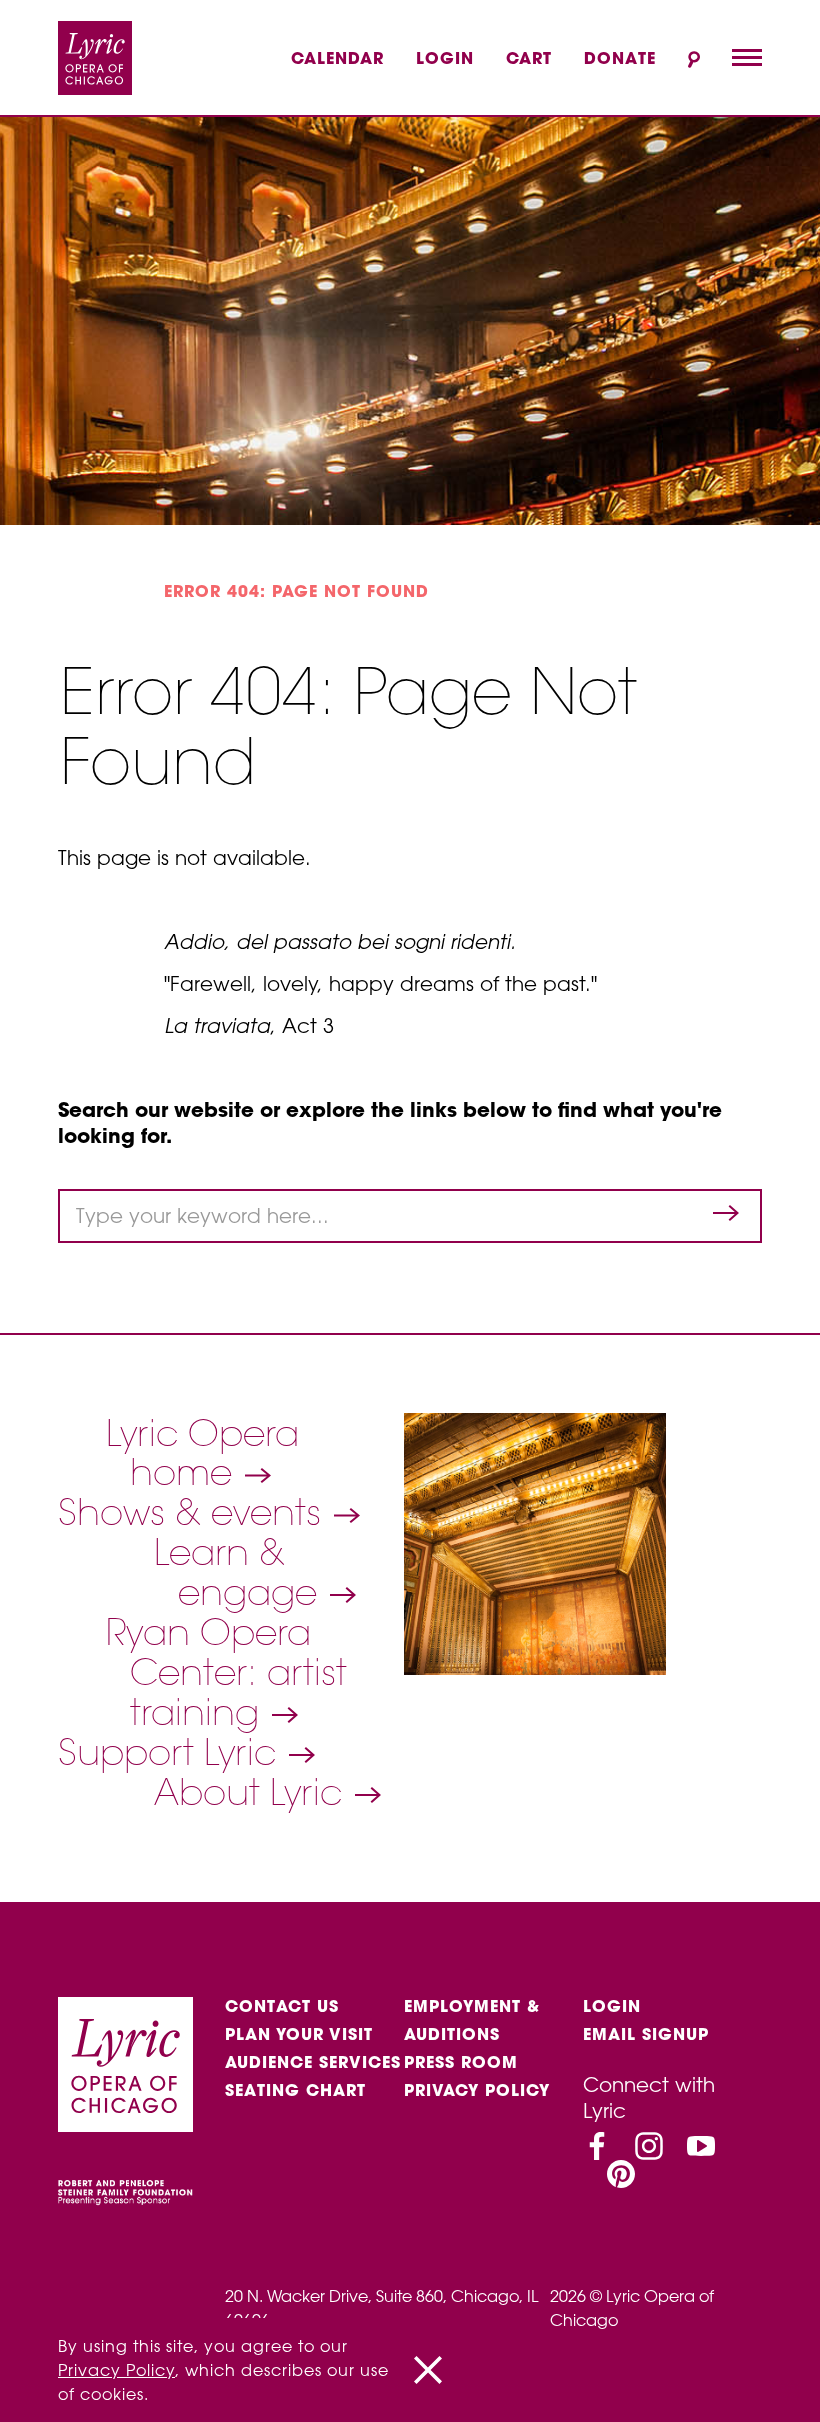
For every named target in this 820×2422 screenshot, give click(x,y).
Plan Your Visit (299, 2034)
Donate (620, 58)
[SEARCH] (694, 59)
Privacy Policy (477, 2090)
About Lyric (253, 1792)
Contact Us (282, 2006)
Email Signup (646, 2034)
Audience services (313, 2062)
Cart (529, 58)
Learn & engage (240, 1572)
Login (445, 58)
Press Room (461, 2062)
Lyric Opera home (202, 1453)
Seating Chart (295, 2090)
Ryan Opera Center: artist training (226, 1672)
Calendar (337, 58)
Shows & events (194, 1512)
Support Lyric (172, 1752)
